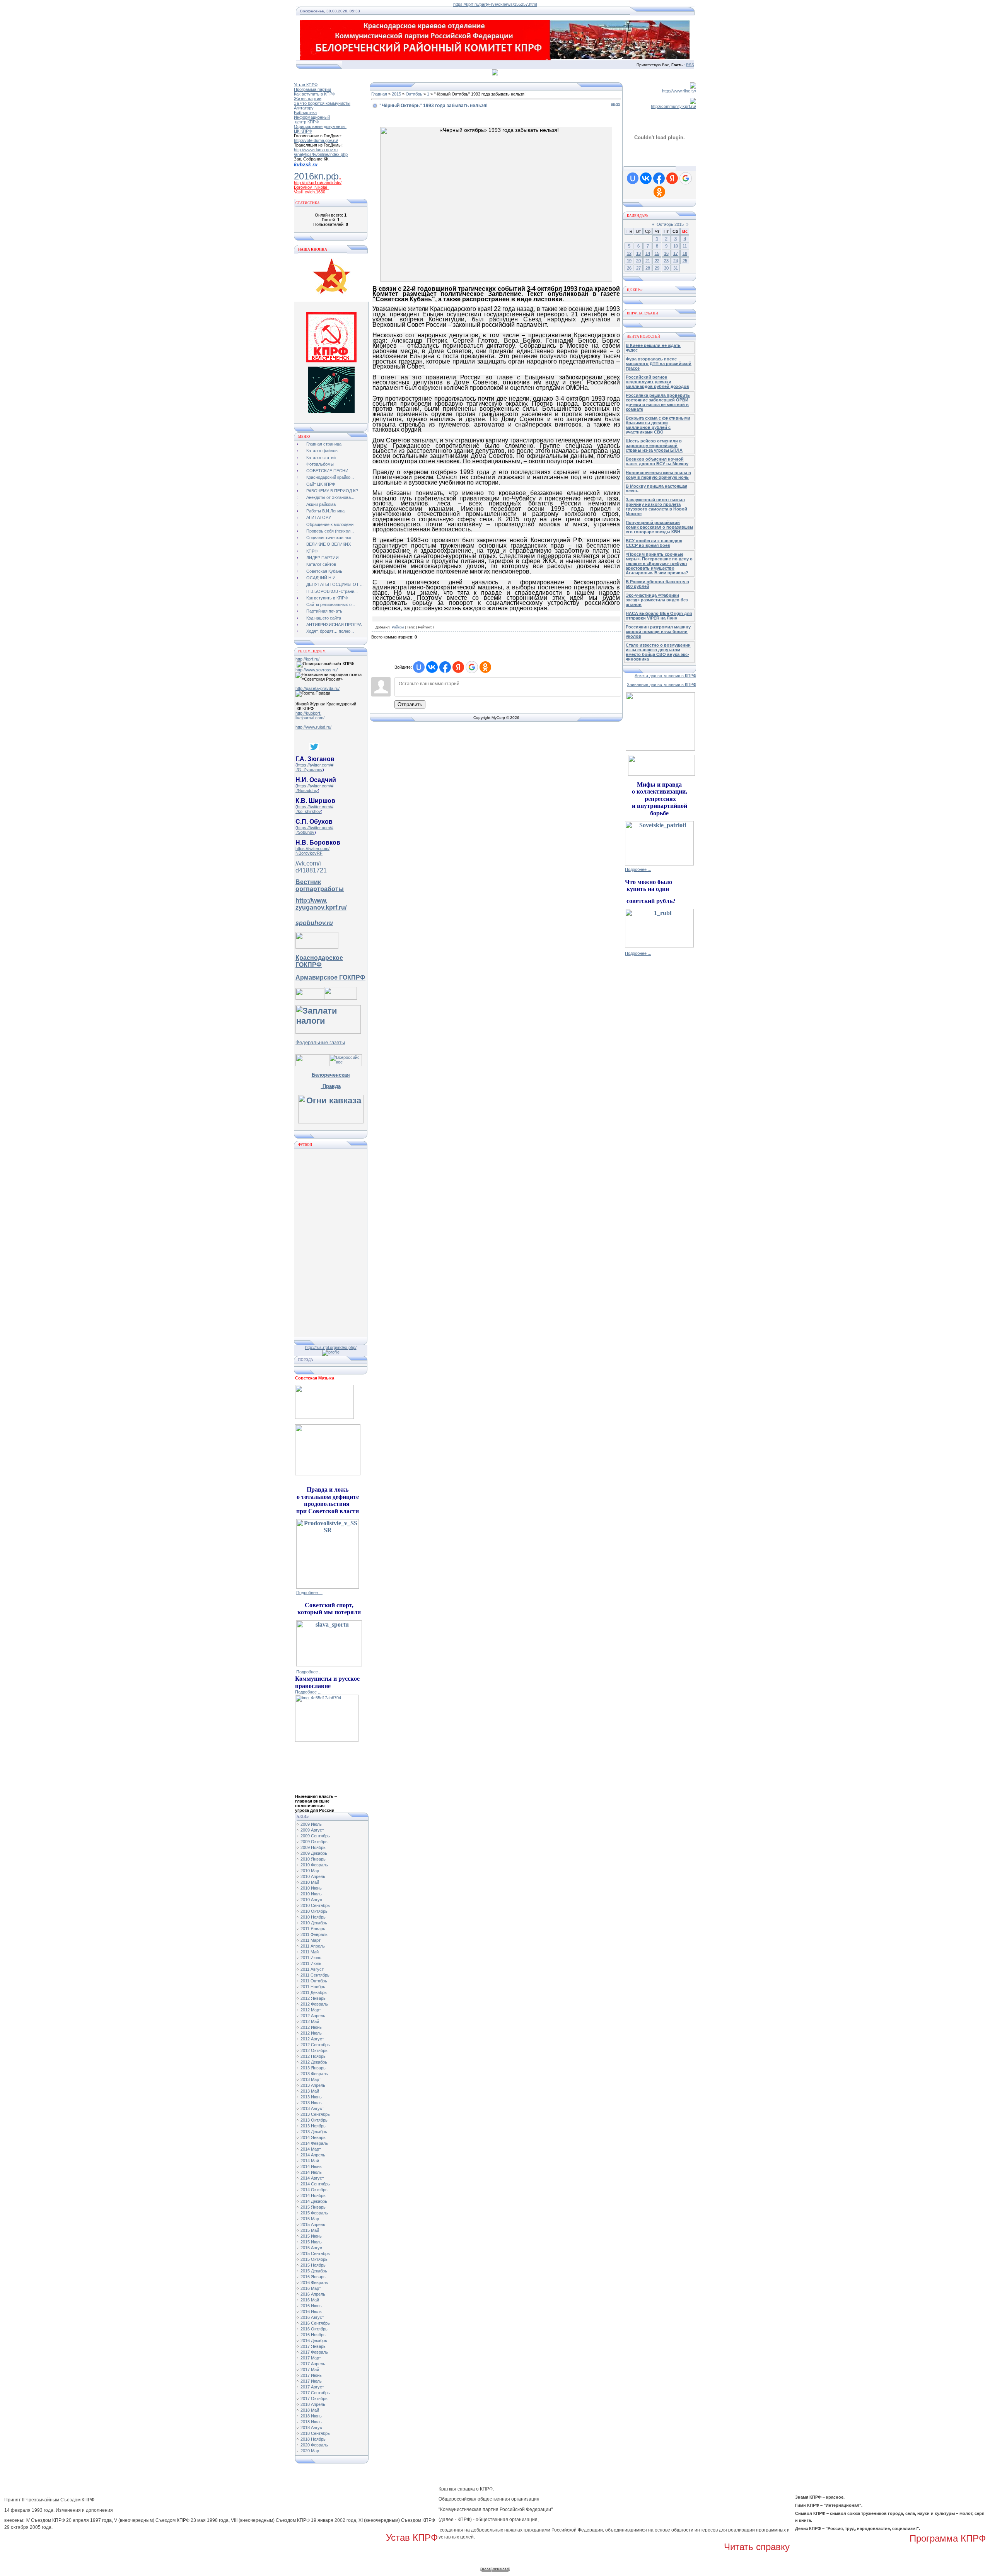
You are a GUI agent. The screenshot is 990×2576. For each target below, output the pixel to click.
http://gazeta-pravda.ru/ (317, 688)
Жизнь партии (308, 99)
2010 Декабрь (314, 1923)
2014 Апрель (313, 2155)
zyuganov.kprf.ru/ (321, 907)
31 (676, 268)
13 (638, 253)
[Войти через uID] (419, 667)
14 (648, 253)
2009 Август (312, 1830)
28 (648, 268)
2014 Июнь (311, 2166)
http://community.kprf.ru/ (673, 106)
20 (638, 261)
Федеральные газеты (320, 1042)
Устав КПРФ (306, 85)
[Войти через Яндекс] (458, 667)
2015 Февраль (314, 2213)
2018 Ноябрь (313, 2439)
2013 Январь (313, 2068)
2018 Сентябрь (315, 2433)
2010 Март (311, 1871)
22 (657, 261)
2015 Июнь (311, 2236)
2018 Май (310, 2410)
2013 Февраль (314, 2074)
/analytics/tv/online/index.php (321, 154)
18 (685, 253)
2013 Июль (311, 2103)
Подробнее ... (309, 1593)
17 (676, 253)
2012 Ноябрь (313, 2056)
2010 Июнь (311, 1888)
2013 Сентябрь (315, 2114)
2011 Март (311, 1940)
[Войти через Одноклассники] (485, 667)
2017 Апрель (313, 2364)
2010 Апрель (313, 1876)
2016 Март (311, 2288)
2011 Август (312, 1969)
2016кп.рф (316, 176)
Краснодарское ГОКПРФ (319, 961)
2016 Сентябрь (315, 2323)
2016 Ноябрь (313, 2335)
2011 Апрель (313, 1946)
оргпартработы (320, 889)
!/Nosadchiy (307, 790)
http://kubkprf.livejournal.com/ (310, 715)
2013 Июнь (311, 2097)
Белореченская (331, 1075)
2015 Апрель (313, 2224)
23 (666, 261)
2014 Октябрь (314, 2190)
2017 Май (310, 2369)
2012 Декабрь (314, 2062)
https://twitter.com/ (312, 848)
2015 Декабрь (314, 2271)
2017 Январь (313, 2346)
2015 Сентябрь (315, 2253)
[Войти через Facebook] (445, 667)
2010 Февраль (314, 1865)
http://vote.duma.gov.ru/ (316, 140)
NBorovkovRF (309, 853)
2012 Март (311, 2010)
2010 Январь (313, 1859)
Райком (398, 627)
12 (629, 253)
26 (629, 268)
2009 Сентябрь (315, 1836)
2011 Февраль (314, 1934)
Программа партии (312, 89)
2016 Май (310, 2300)
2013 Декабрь (314, 2132)
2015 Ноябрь (313, 2265)
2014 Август (312, 2178)
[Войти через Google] (472, 667)
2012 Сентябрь (315, 2045)
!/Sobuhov (305, 832)
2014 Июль (311, 2172)
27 (638, 268)
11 (685, 246)
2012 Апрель (313, 2016)
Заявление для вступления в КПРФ (661, 685)
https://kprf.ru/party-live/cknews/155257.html (495, 4)
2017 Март (311, 2358)
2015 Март (311, 2219)
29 (657, 268)
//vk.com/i (308, 863)
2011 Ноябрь (313, 1987)
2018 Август (312, 2427)
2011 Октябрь (314, 1981)
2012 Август (312, 2039)
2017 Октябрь (314, 2398)
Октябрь (414, 94)
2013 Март (311, 2079)
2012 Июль (311, 2033)
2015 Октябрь (314, 2259)
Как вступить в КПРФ (315, 94)
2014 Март (311, 2149)
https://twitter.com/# (315, 765)
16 (666, 253)
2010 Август (312, 1900)
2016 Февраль (314, 2282)
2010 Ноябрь (313, 1917)
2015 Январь (313, 2207)
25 (685, 261)
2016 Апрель (313, 2294)
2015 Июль (311, 2242)
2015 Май (310, 2230)
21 (648, 261)
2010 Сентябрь (315, 1905)
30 (666, 268)
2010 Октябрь (314, 1911)
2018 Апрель (313, 2404)
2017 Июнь (311, 2375)
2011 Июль (311, 1963)
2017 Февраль (314, 2352)
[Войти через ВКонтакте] (432, 667)
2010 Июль (311, 1894)
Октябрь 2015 (670, 224)
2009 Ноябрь (313, 1847)
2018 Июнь (311, 2416)
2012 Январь (313, 1998)
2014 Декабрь (314, 2201)
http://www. (311, 900)
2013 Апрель (313, 2085)
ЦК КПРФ (303, 131)
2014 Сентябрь (315, 2184)
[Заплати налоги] (328, 1031)
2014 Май (310, 2161)
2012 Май (310, 2021)
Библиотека (305, 113)
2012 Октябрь (314, 2050)
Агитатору (304, 108)
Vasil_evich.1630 (310, 192)
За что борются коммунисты (322, 103)
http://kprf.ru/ (307, 659)
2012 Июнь (311, 2027)
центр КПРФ (306, 122)
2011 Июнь (311, 1958)
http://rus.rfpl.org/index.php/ (331, 1347)
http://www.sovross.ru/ (317, 670)
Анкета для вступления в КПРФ (665, 676)
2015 (396, 94)
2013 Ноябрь (313, 2126)
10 (676, 246)
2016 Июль (311, 2311)
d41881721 (311, 870)
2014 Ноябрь (313, 2195)
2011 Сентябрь (315, 1975)
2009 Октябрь (314, 1842)
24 (676, 261)
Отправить (410, 704)
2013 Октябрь (314, 2120)
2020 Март (311, 2451)
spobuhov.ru (314, 923)
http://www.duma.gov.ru (316, 150)
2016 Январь (313, 2277)
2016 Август (312, 2317)
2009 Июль (311, 1824)
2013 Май (310, 2091)
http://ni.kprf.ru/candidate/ (318, 183)
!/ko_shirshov (308, 811)
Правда (331, 1086)
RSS (690, 65)
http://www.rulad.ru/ (313, 727)
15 (657, 253)
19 (629, 261)
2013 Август (312, 2108)
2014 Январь (313, 2137)
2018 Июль (311, 2422)
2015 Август (312, 2248)
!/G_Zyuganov (309, 770)
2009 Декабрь (314, 1853)
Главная (379, 94)
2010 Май (310, 1882)
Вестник (308, 882)
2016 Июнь (311, 2306)
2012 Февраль (314, 2004)
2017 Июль (311, 2381)
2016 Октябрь (314, 2329)
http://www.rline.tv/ (679, 91)
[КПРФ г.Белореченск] (331, 361)
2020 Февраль (314, 2445)
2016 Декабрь (314, 2340)
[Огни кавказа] (331, 1121)
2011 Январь (313, 1929)
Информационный (312, 117)
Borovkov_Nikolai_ (312, 187)
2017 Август (312, 2387)
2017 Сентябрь (315, 2393)
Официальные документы (320, 126)
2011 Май (310, 1952)
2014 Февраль (314, 2143)
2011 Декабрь (314, 1992)
